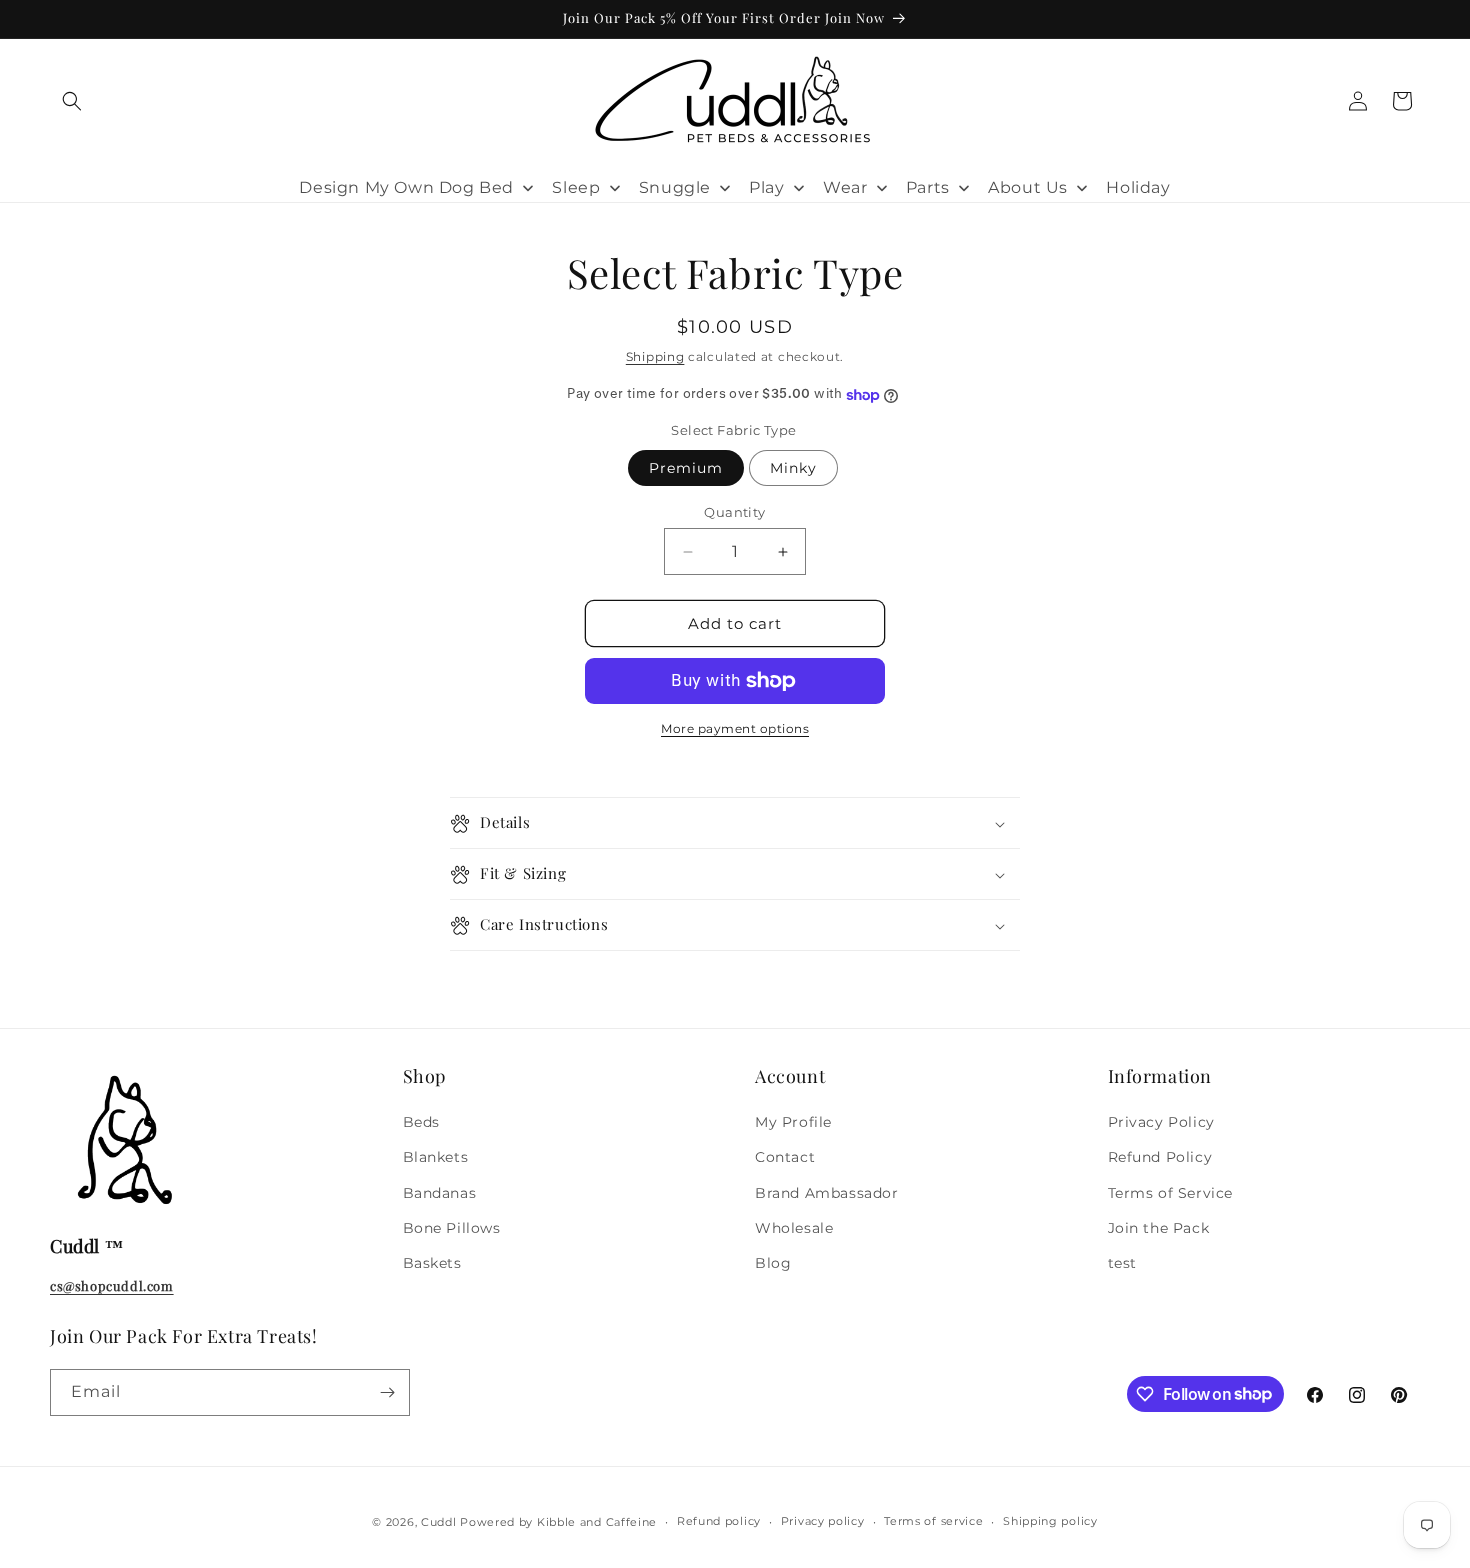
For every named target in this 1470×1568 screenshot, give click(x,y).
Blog (773, 1263)
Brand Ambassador (827, 1193)
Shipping (655, 356)
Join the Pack (1159, 1228)
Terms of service (933, 1521)
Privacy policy (823, 1521)
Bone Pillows (452, 1228)
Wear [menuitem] (845, 187)
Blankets (436, 1158)
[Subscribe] (387, 1392)
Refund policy (719, 1521)
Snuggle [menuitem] (675, 187)
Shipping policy (1050, 1521)
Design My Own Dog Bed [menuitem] (406, 187)
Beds (421, 1122)
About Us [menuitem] (1028, 187)
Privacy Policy (1161, 1122)
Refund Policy (1160, 1158)
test (1122, 1263)
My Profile (793, 1122)
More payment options (735, 728)
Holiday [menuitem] (1138, 187)
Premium (686, 468)
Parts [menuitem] (928, 187)
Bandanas (440, 1193)
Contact (785, 1158)
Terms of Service (1171, 1193)
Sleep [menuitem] (576, 187)
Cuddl (439, 1522)
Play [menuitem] (766, 187)
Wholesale (794, 1228)
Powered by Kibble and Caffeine (558, 1522)
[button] (72, 101)
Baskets (432, 1263)
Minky (793, 468)
